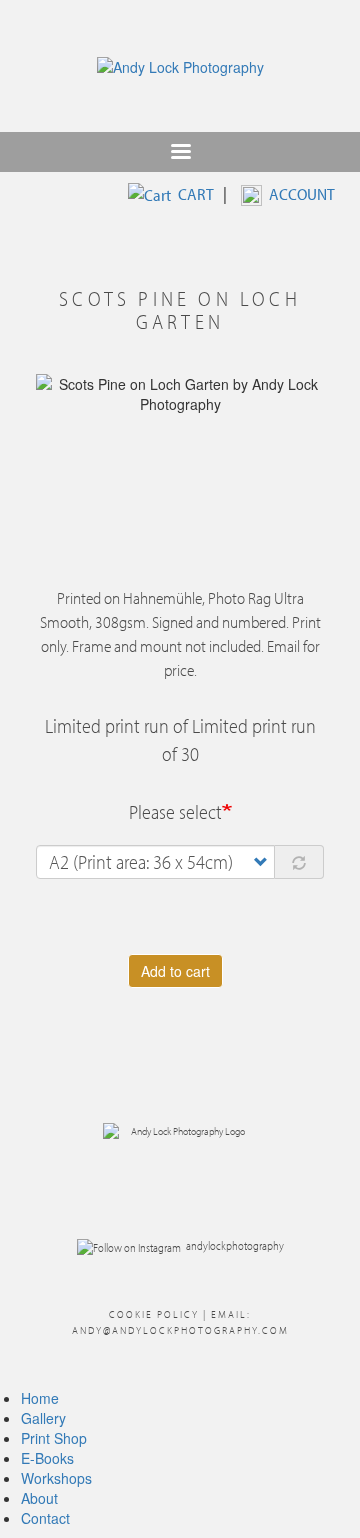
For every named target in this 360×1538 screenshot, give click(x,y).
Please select (175, 811)
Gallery (43, 1418)
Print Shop (54, 1438)
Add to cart (175, 971)
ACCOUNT (302, 193)
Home (40, 1398)
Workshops (56, 1478)
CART (196, 193)
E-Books (47, 1458)
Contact (45, 1518)
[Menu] (180, 153)
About (39, 1498)
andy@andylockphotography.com (180, 1330)
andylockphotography (235, 1245)
